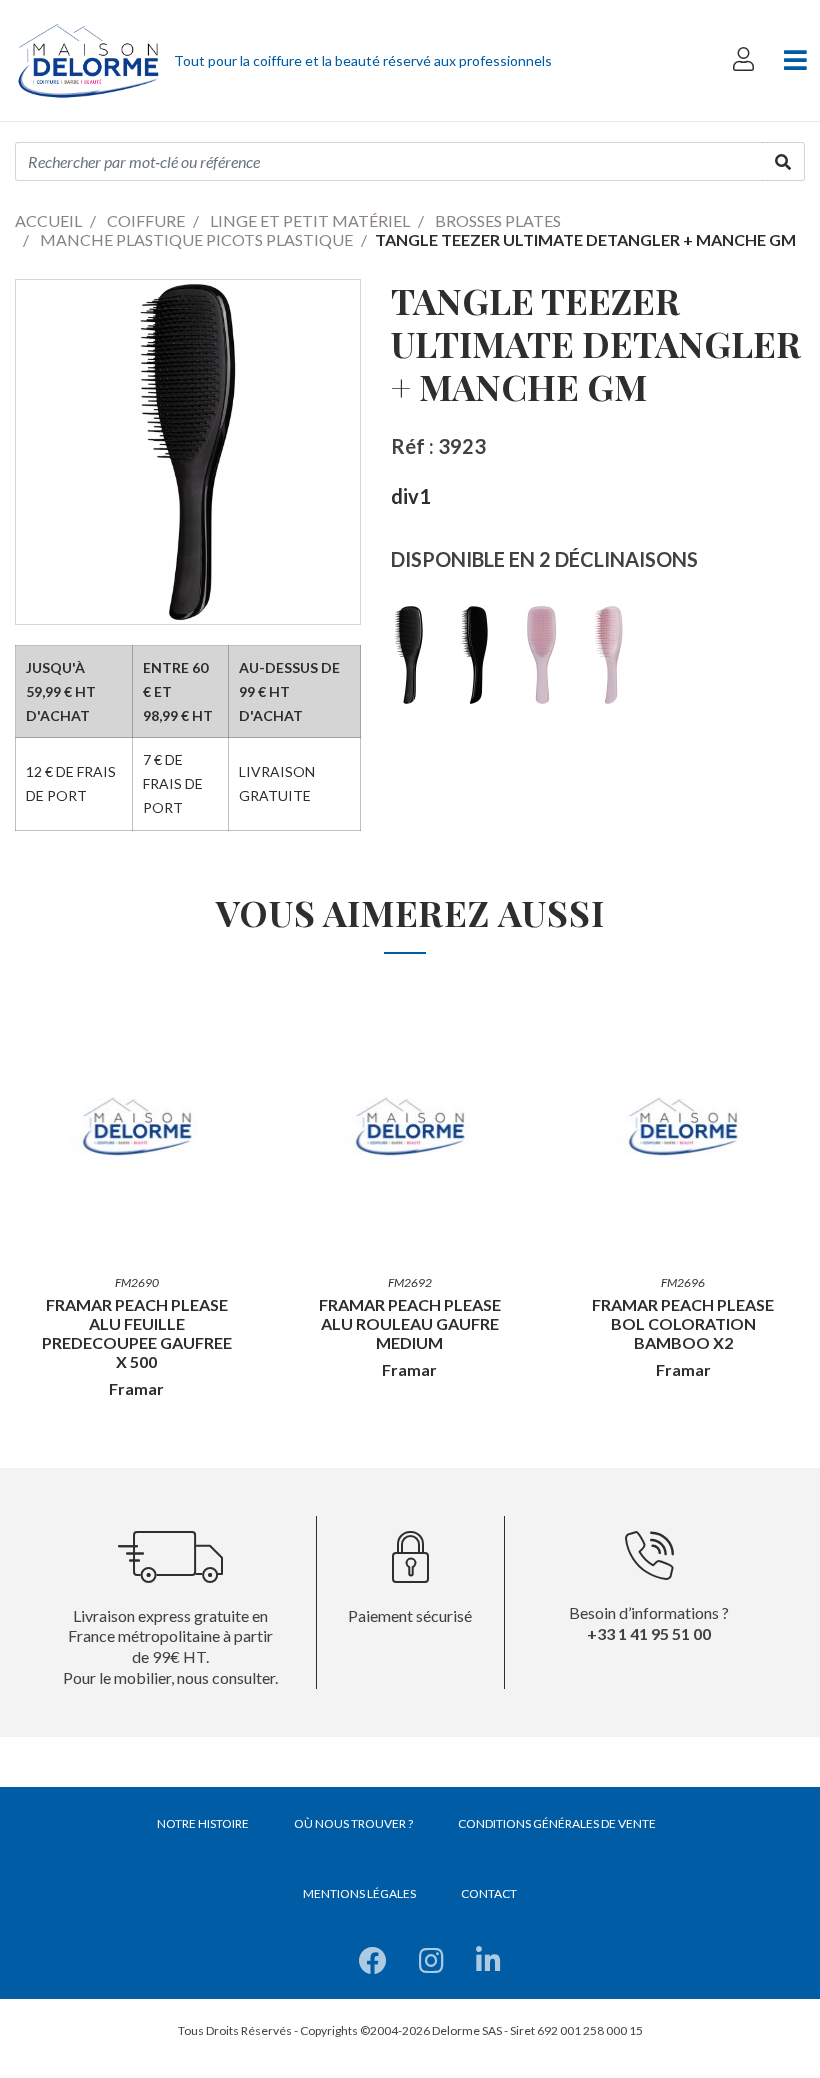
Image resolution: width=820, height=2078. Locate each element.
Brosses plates (498, 220)
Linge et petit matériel (310, 220)
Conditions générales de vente (557, 1823)
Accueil (48, 220)
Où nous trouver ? (353, 1823)
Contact (489, 1893)
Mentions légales (359, 1893)
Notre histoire (203, 1823)
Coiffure (146, 220)
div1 (411, 496)
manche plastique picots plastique (196, 239)
